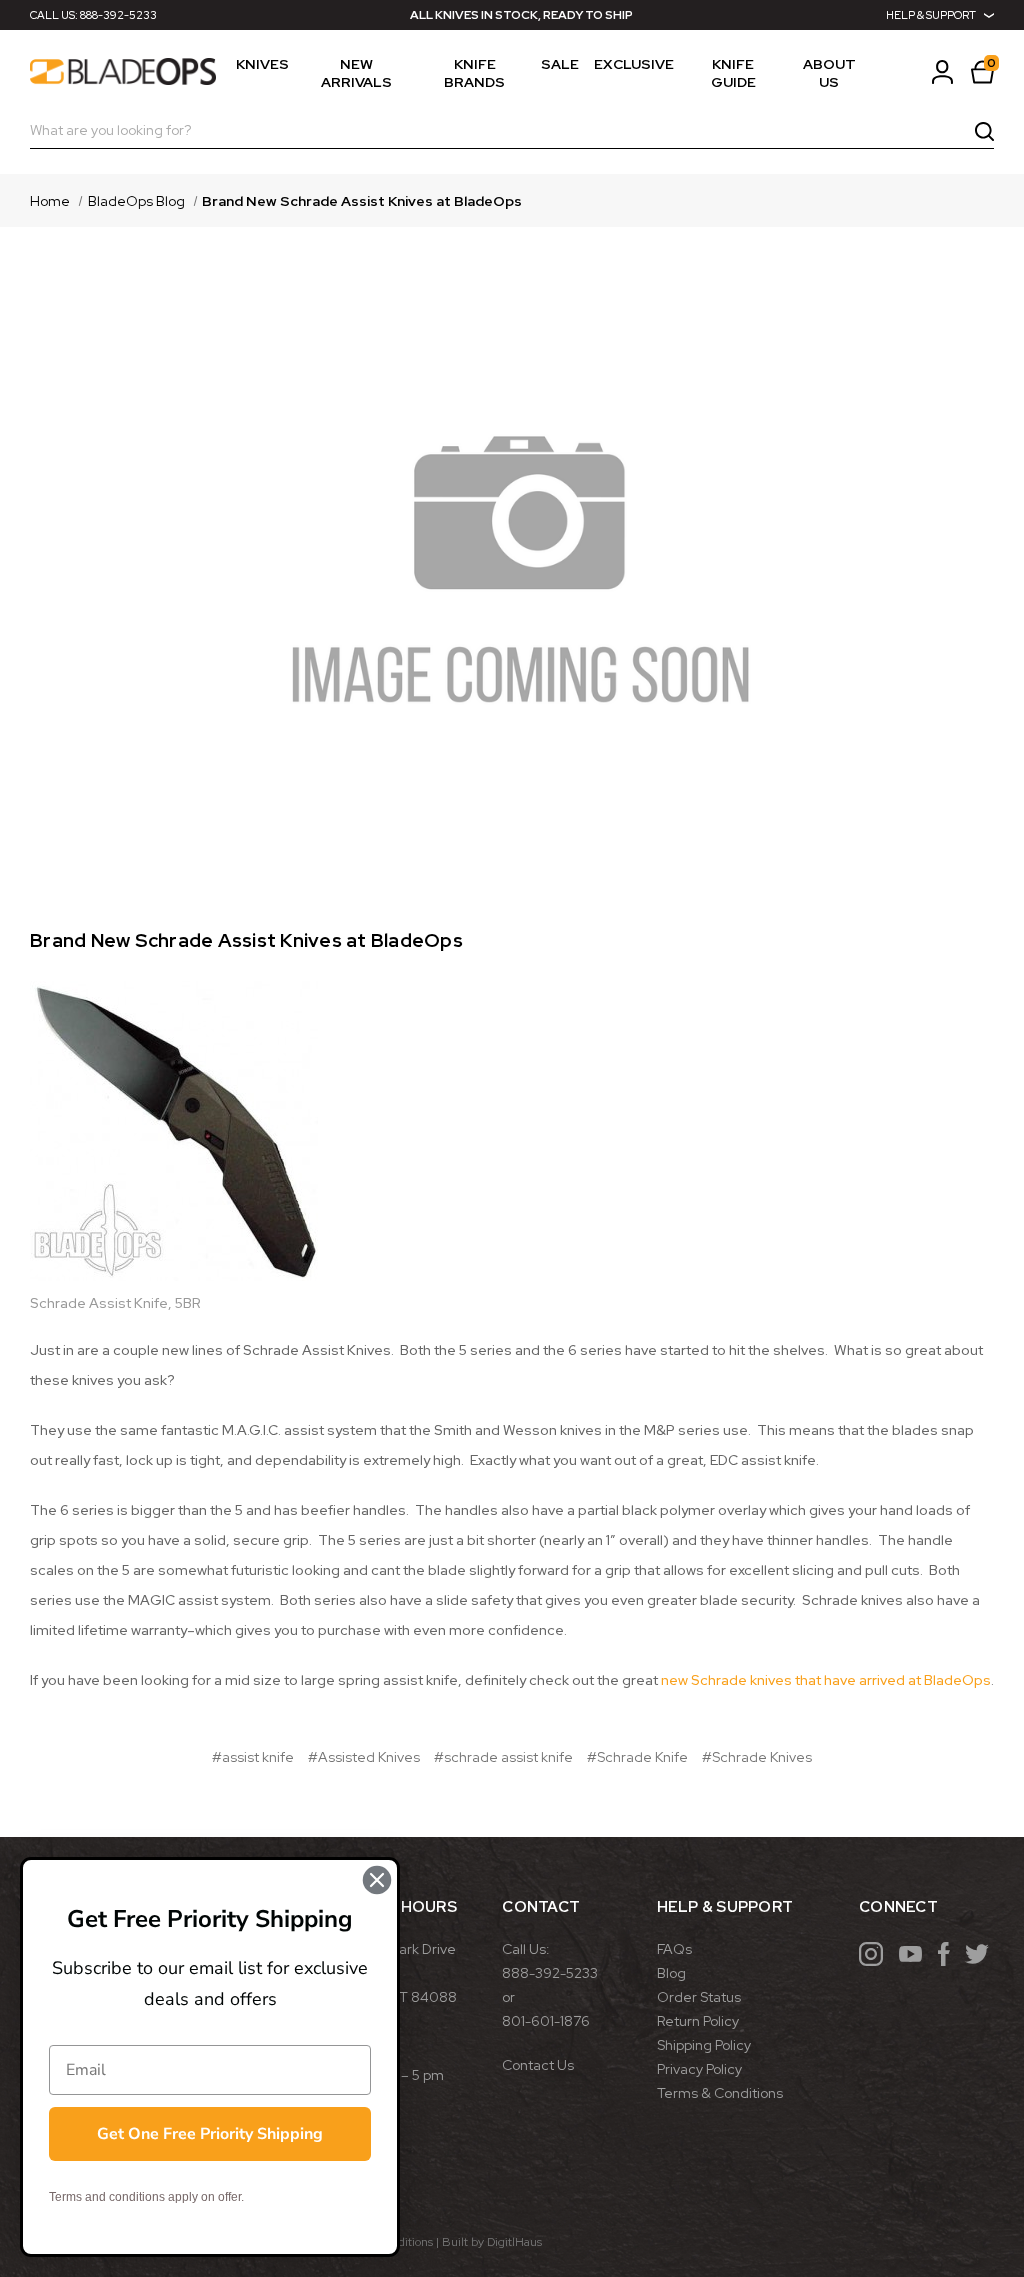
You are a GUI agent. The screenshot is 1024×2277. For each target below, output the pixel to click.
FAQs (674, 1949)
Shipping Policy (704, 2045)
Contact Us (538, 2065)
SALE (560, 64)
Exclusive (634, 64)
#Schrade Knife (637, 1757)
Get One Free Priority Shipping (210, 2134)
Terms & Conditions (720, 2093)
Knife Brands (474, 73)
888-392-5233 (118, 15)
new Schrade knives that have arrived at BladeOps (826, 1680)
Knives (262, 64)
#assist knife (253, 1757)
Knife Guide (733, 73)
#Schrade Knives (757, 1757)
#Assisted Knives (364, 1757)
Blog (671, 1973)
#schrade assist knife (503, 1757)
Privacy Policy (699, 2069)
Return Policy (698, 2021)
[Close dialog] (377, 1880)
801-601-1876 (546, 2021)
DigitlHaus (514, 2242)
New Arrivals (356, 73)
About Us (829, 73)
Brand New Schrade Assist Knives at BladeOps (246, 940)
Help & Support (931, 15)
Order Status (699, 1997)
